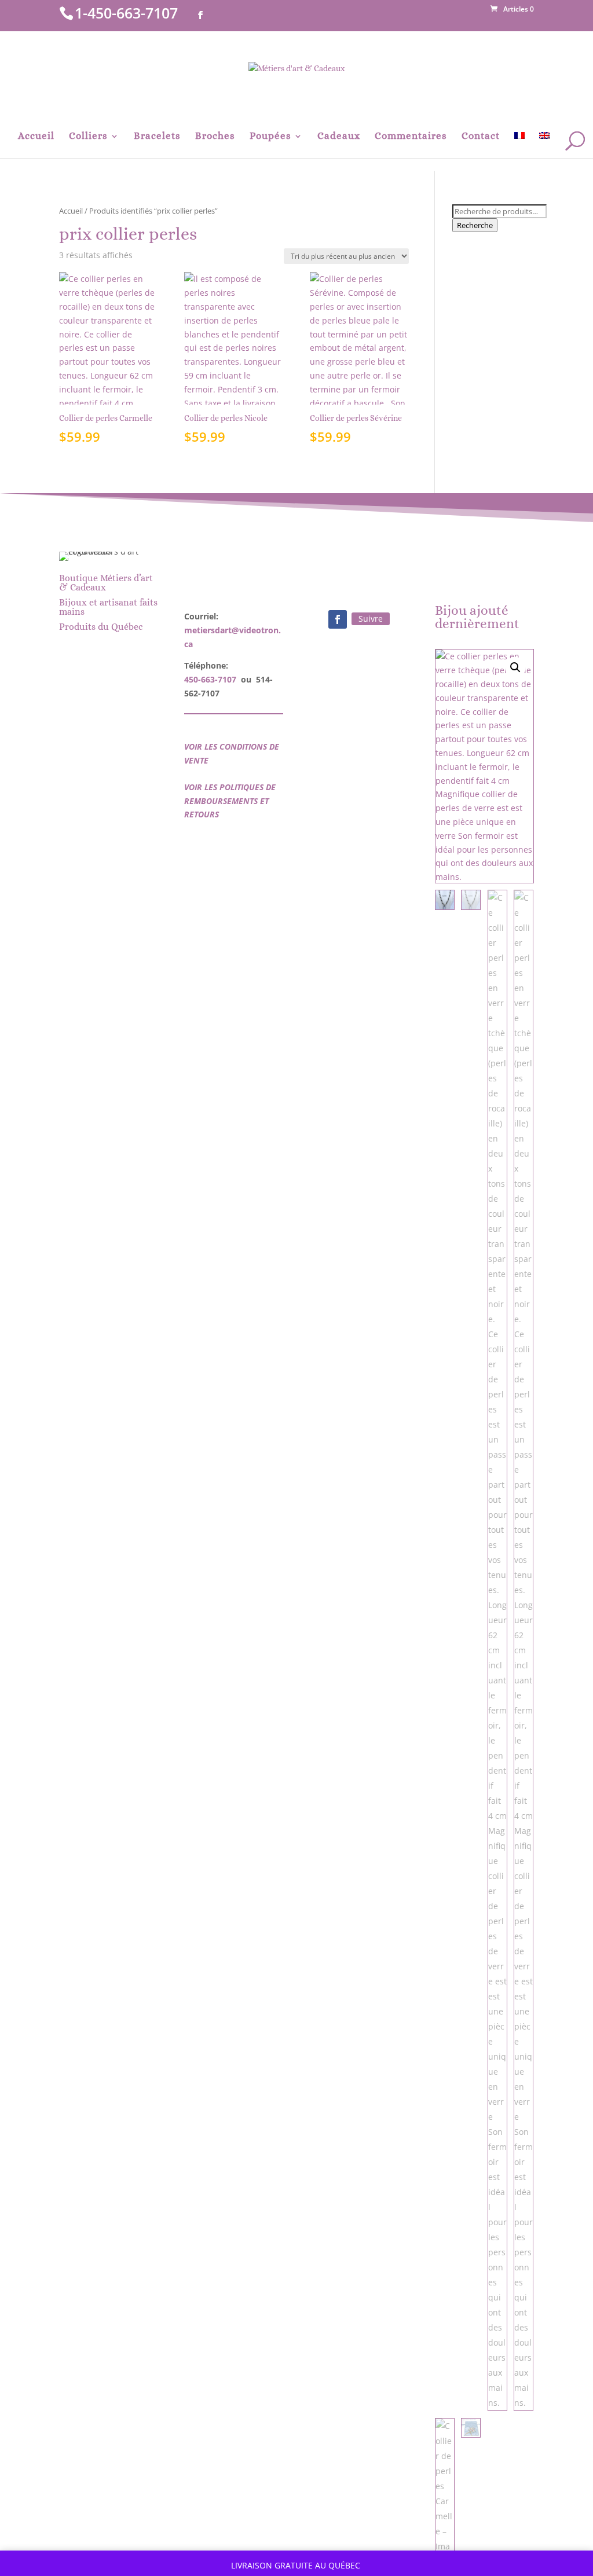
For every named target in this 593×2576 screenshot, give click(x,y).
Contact (481, 137)
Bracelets (157, 137)
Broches (215, 137)
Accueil (36, 137)
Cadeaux (339, 137)
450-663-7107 (210, 679)
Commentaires (411, 137)
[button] (515, 667)
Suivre (371, 619)
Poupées (270, 137)
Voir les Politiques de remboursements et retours (230, 801)
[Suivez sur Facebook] (338, 619)
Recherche (475, 225)
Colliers (88, 137)
